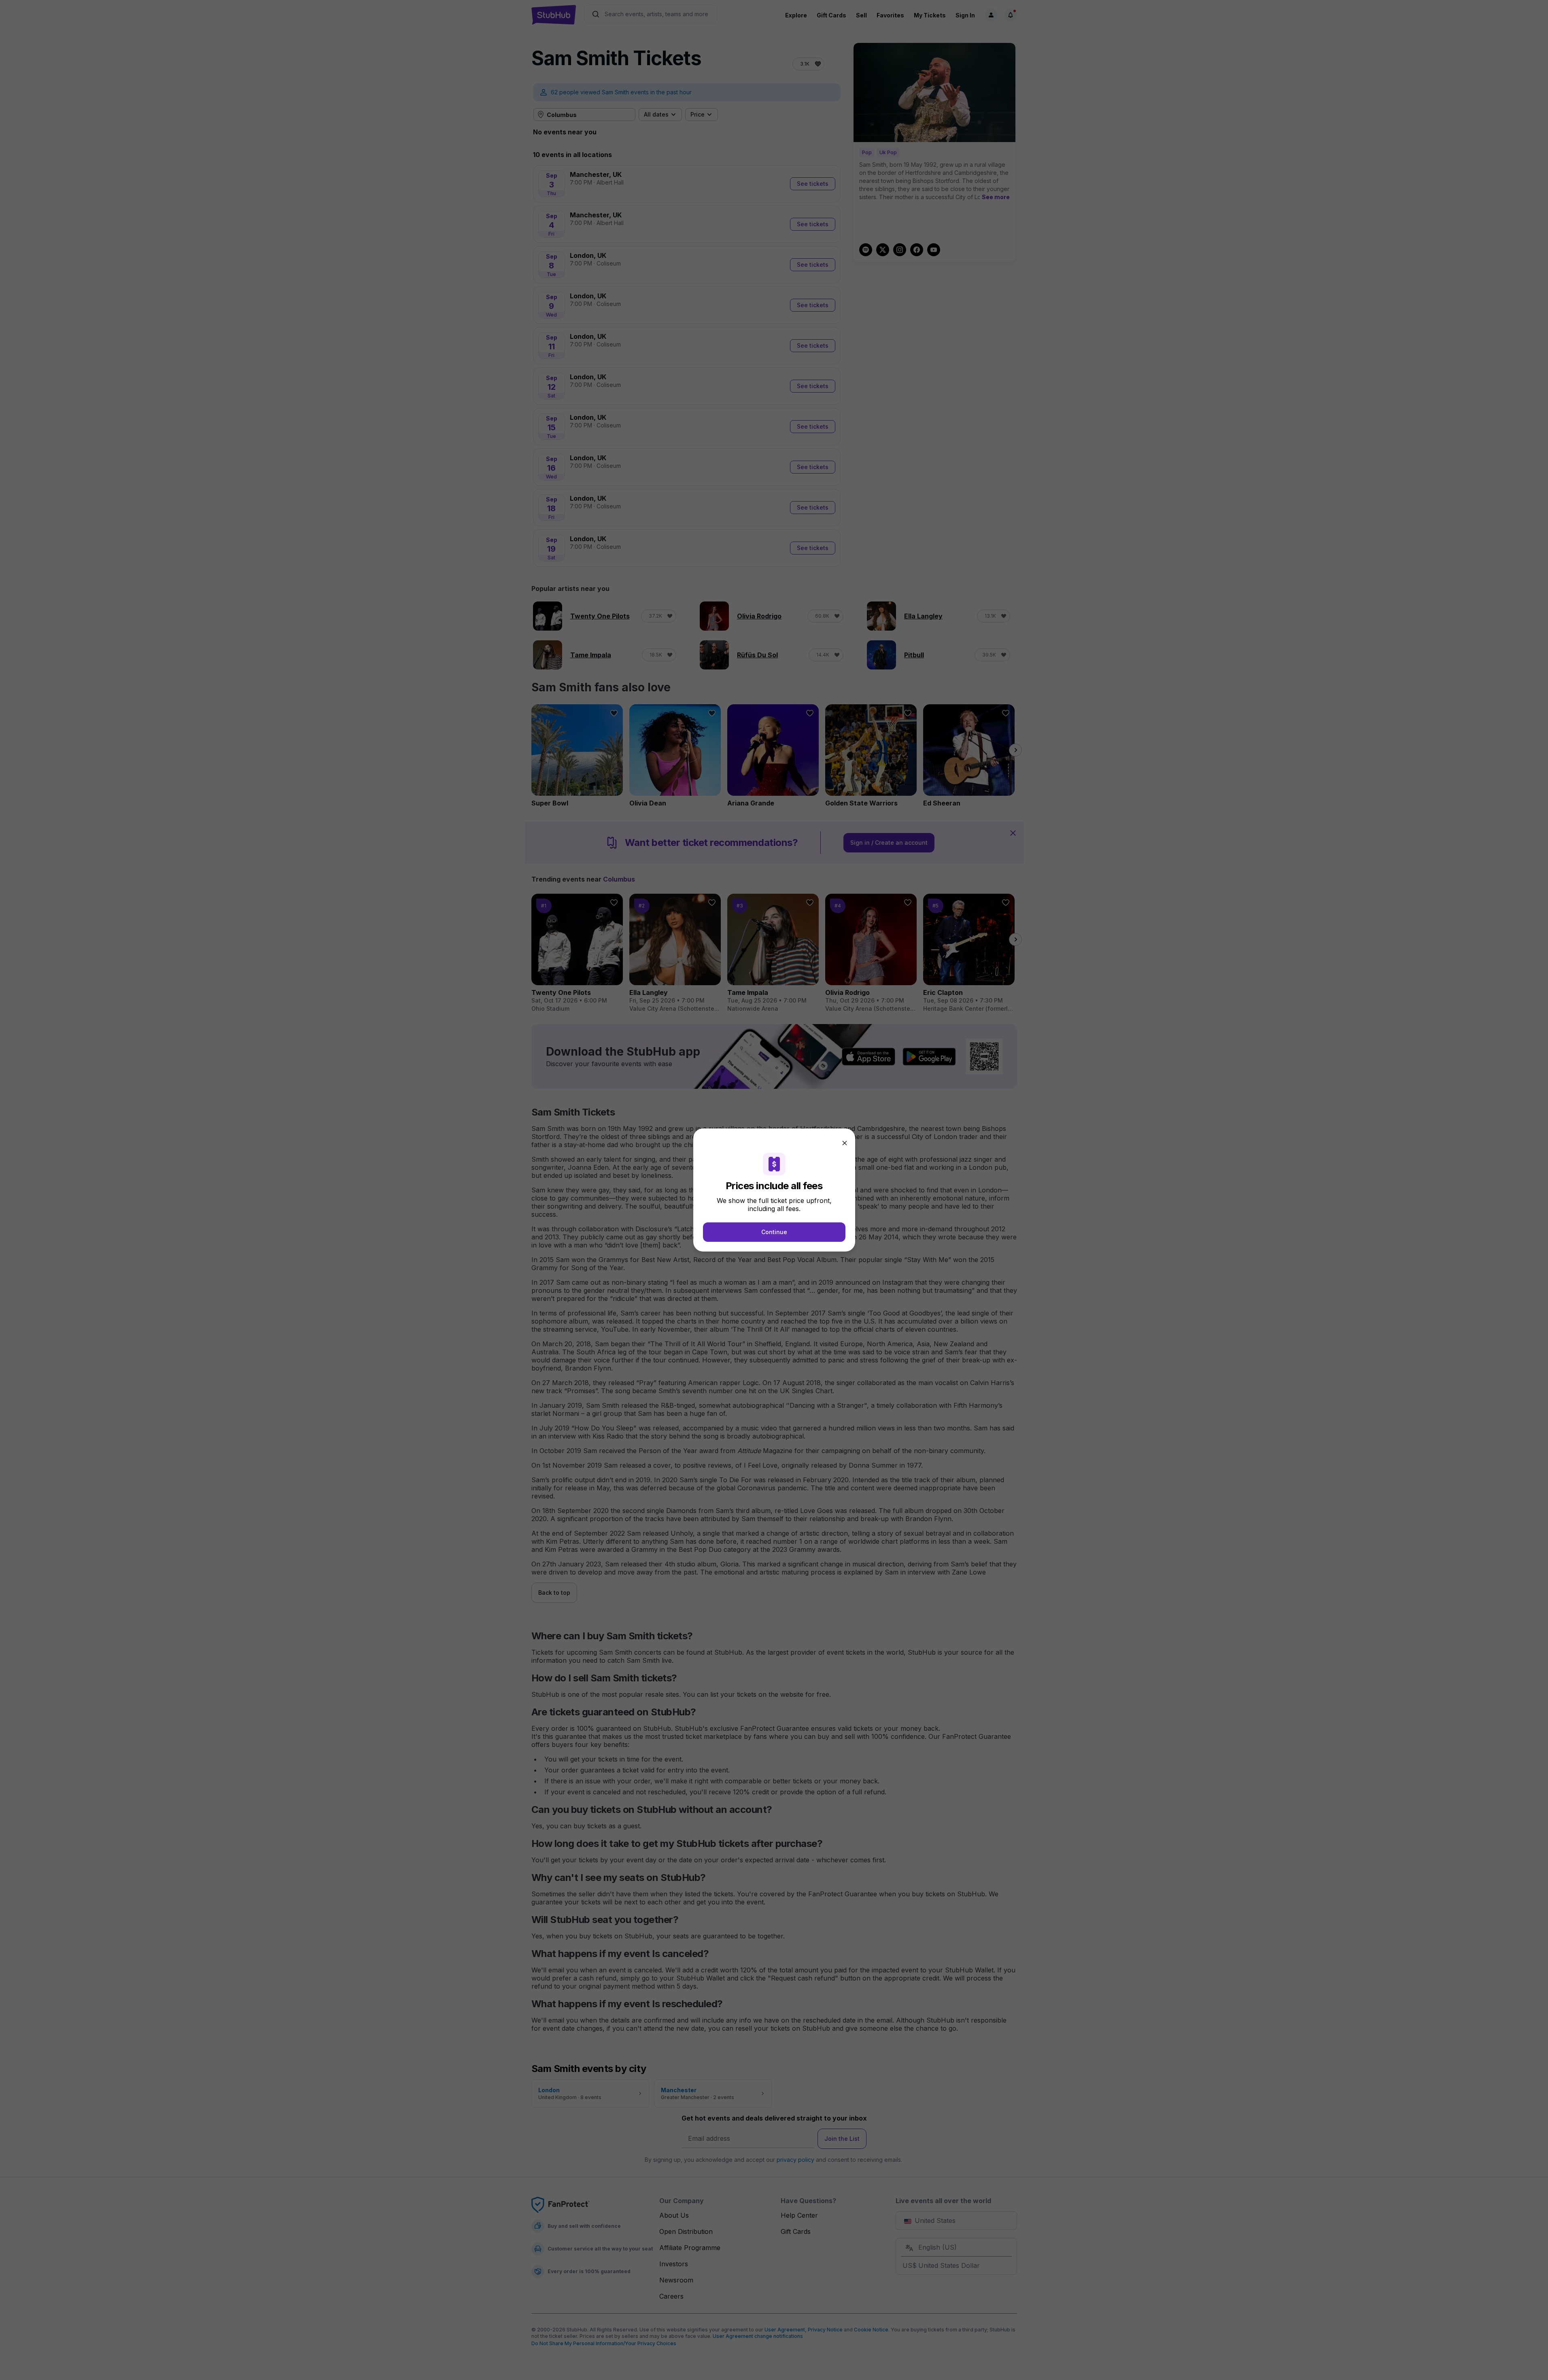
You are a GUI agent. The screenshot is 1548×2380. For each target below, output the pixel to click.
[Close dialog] (845, 1143)
